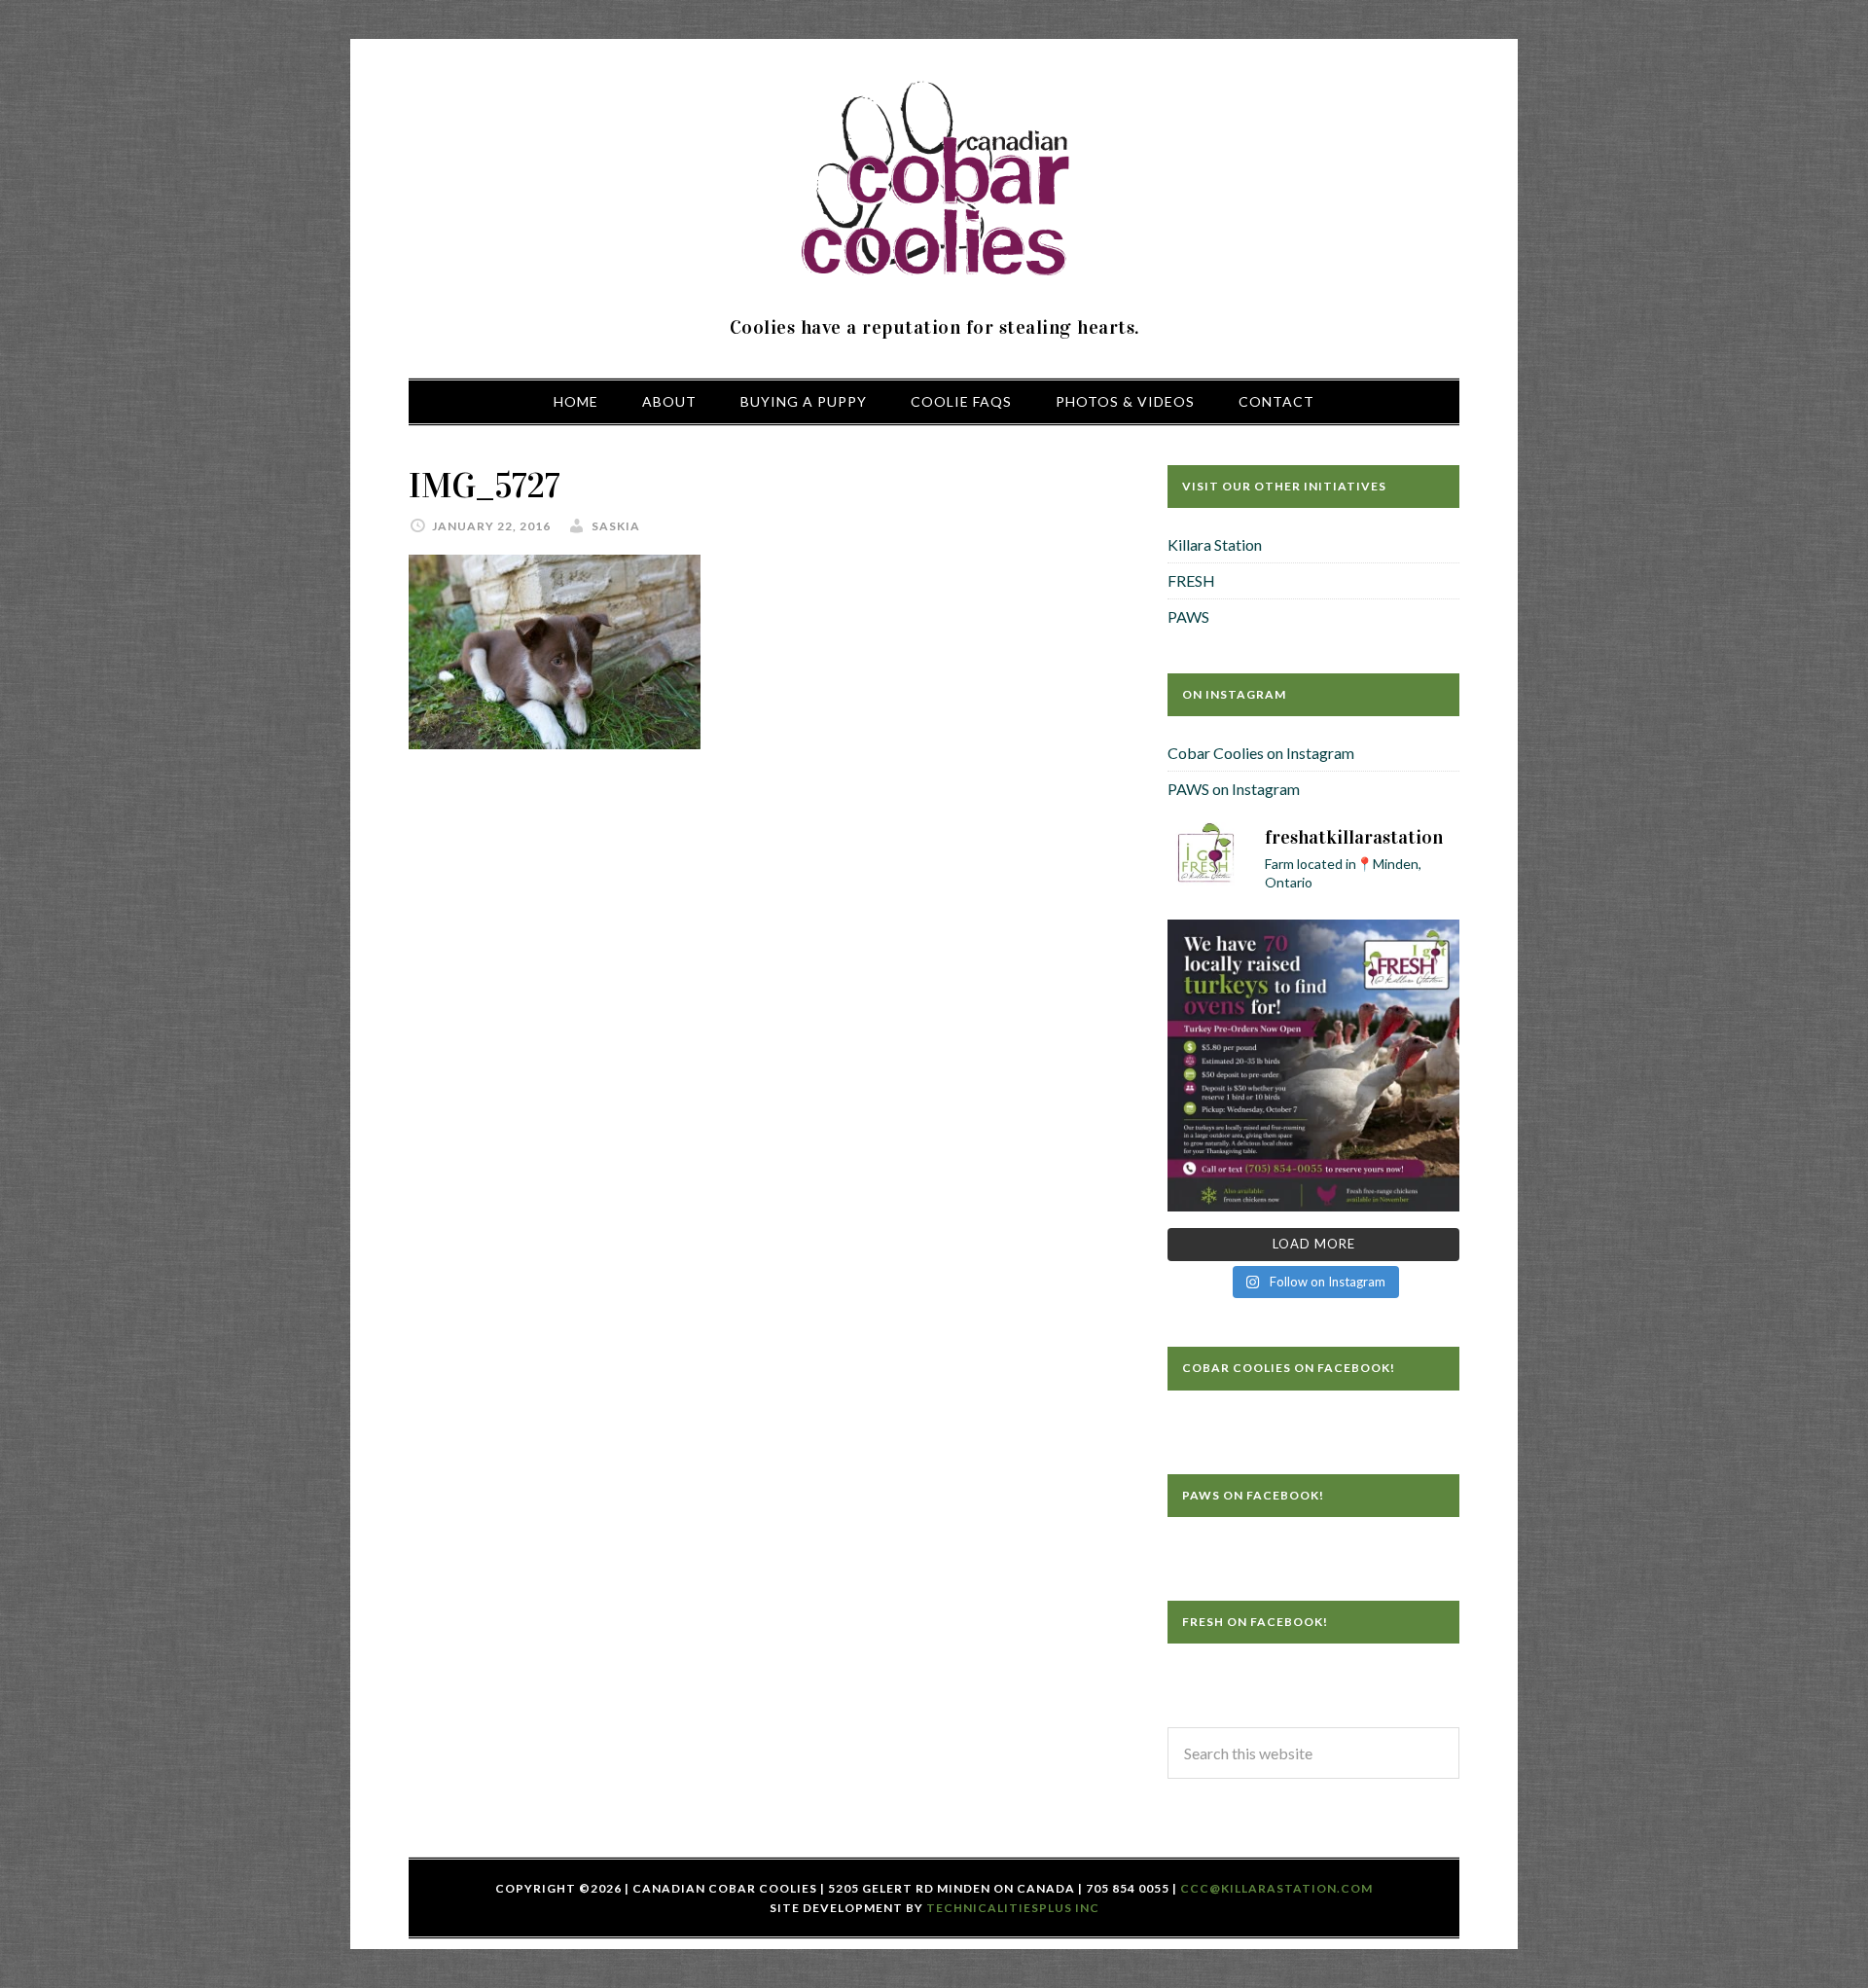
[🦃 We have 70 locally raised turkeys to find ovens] (1313, 1066)
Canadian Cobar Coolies (934, 180)
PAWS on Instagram (1234, 789)
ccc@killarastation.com (1276, 1888)
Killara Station (1215, 544)
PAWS (1188, 616)
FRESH (1191, 580)
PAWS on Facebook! (1253, 1495)
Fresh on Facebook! (1255, 1622)
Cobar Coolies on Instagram (1261, 753)
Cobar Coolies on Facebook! (1289, 1368)
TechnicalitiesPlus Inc (1013, 1908)
